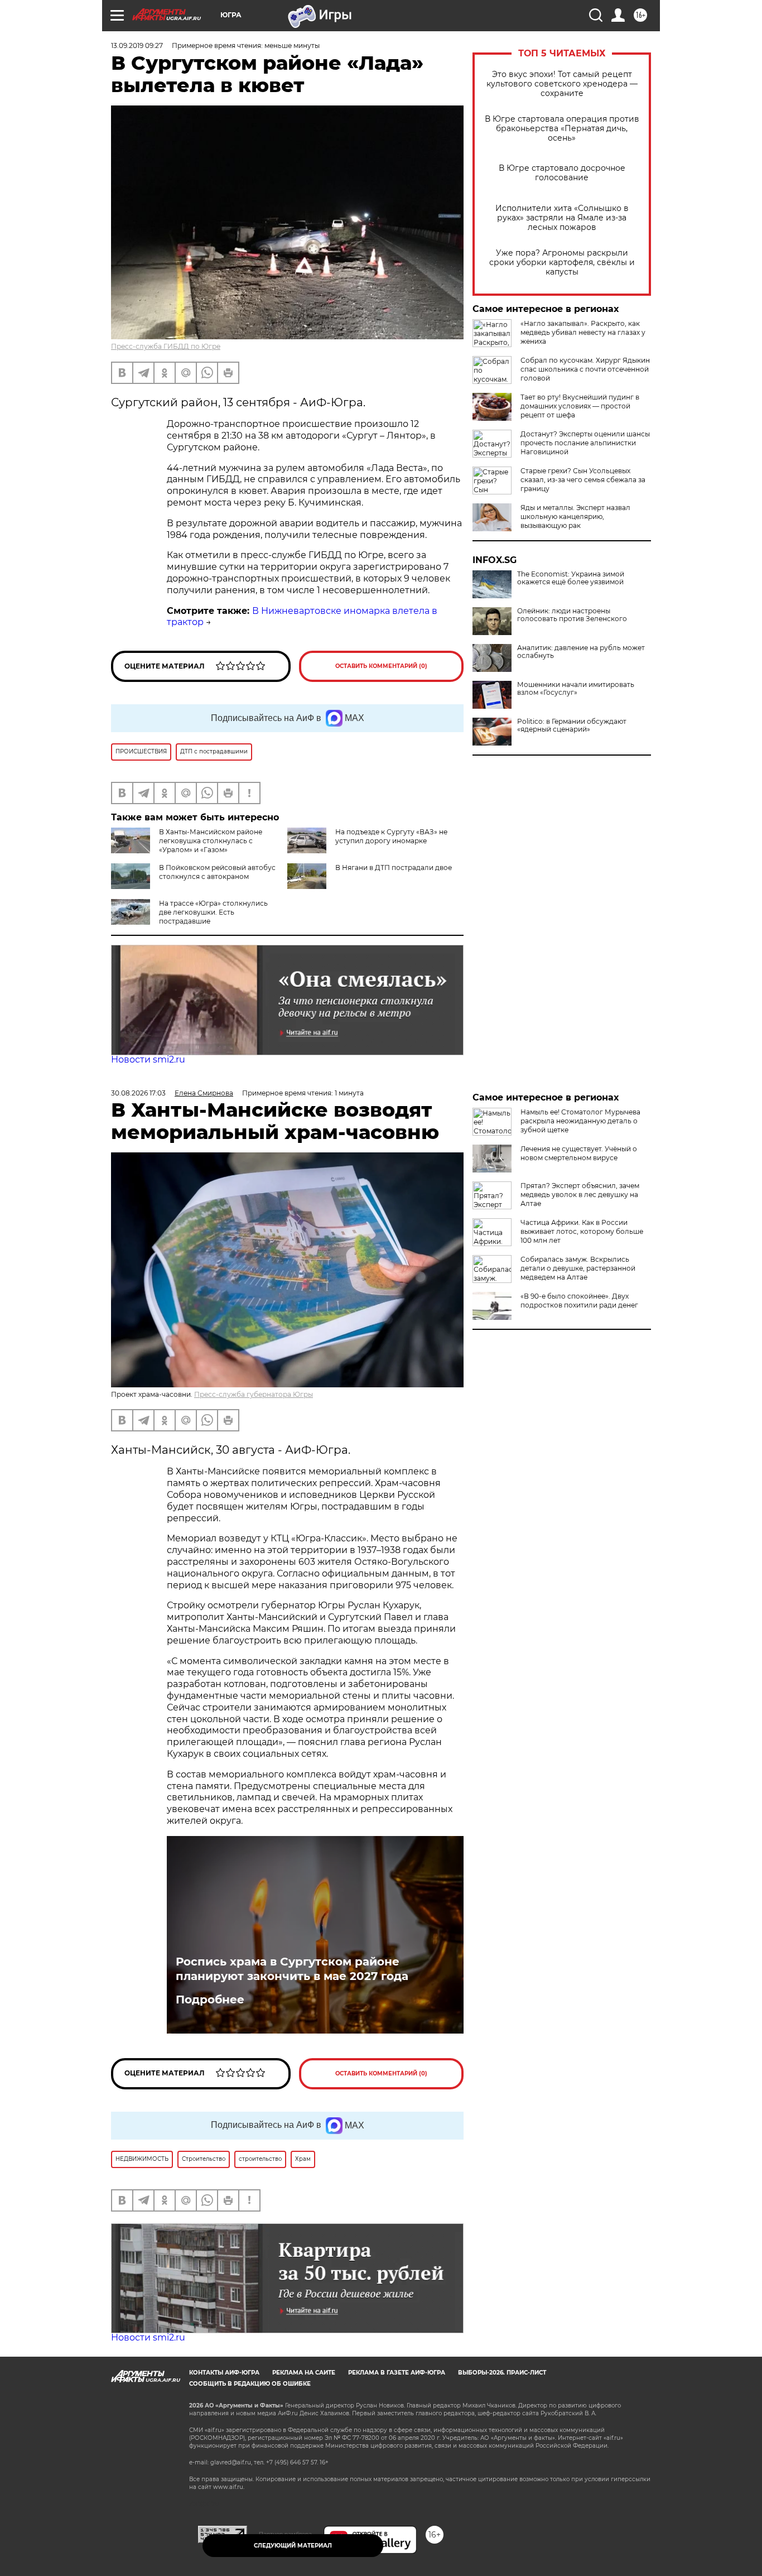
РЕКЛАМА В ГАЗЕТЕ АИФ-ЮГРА (397, 2373)
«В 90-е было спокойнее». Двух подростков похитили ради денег (579, 1301)
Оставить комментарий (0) (381, 666)
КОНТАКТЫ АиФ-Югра (224, 2373)
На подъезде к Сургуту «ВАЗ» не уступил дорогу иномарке (391, 836)
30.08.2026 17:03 (138, 1093)
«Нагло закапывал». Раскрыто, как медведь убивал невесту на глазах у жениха (583, 332)
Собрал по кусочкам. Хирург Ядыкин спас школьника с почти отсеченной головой (585, 369)
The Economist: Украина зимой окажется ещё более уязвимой (571, 578)
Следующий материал (293, 2546)
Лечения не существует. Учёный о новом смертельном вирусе (579, 1153)
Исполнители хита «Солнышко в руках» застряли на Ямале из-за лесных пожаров (562, 218)
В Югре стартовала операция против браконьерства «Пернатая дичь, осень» (562, 129)
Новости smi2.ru (148, 1059)
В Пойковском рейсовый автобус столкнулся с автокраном (217, 872)
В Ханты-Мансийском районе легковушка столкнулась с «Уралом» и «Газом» (211, 841)
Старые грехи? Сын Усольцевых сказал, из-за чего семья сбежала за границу (583, 480)
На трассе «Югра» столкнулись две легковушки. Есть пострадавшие (213, 912)
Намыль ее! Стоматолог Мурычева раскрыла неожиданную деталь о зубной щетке (580, 1121)
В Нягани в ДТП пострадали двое (394, 868)
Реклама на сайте (304, 2373)
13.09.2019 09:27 (137, 45)
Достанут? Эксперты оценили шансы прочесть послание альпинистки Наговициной (585, 443)
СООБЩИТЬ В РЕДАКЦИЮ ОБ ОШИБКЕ (250, 2384)
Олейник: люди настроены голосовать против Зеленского (572, 615)
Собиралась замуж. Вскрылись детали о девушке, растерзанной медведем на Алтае (578, 1268)
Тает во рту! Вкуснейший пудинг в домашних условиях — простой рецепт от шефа (580, 406)
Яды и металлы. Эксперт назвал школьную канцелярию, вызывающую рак (575, 516)
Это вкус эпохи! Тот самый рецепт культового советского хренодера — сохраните (562, 84)
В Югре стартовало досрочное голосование (562, 173)
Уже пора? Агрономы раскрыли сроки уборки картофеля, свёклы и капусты (562, 263)
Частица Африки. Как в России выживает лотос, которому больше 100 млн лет (582, 1231)
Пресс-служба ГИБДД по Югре (166, 346)
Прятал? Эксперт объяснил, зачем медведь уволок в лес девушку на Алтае (580, 1195)
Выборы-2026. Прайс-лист (502, 2373)
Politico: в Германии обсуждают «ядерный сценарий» (572, 725)
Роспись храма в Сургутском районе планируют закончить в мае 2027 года (292, 1969)
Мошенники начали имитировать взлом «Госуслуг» (576, 689)
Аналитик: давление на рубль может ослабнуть (581, 652)
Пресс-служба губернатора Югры (254, 1394)
